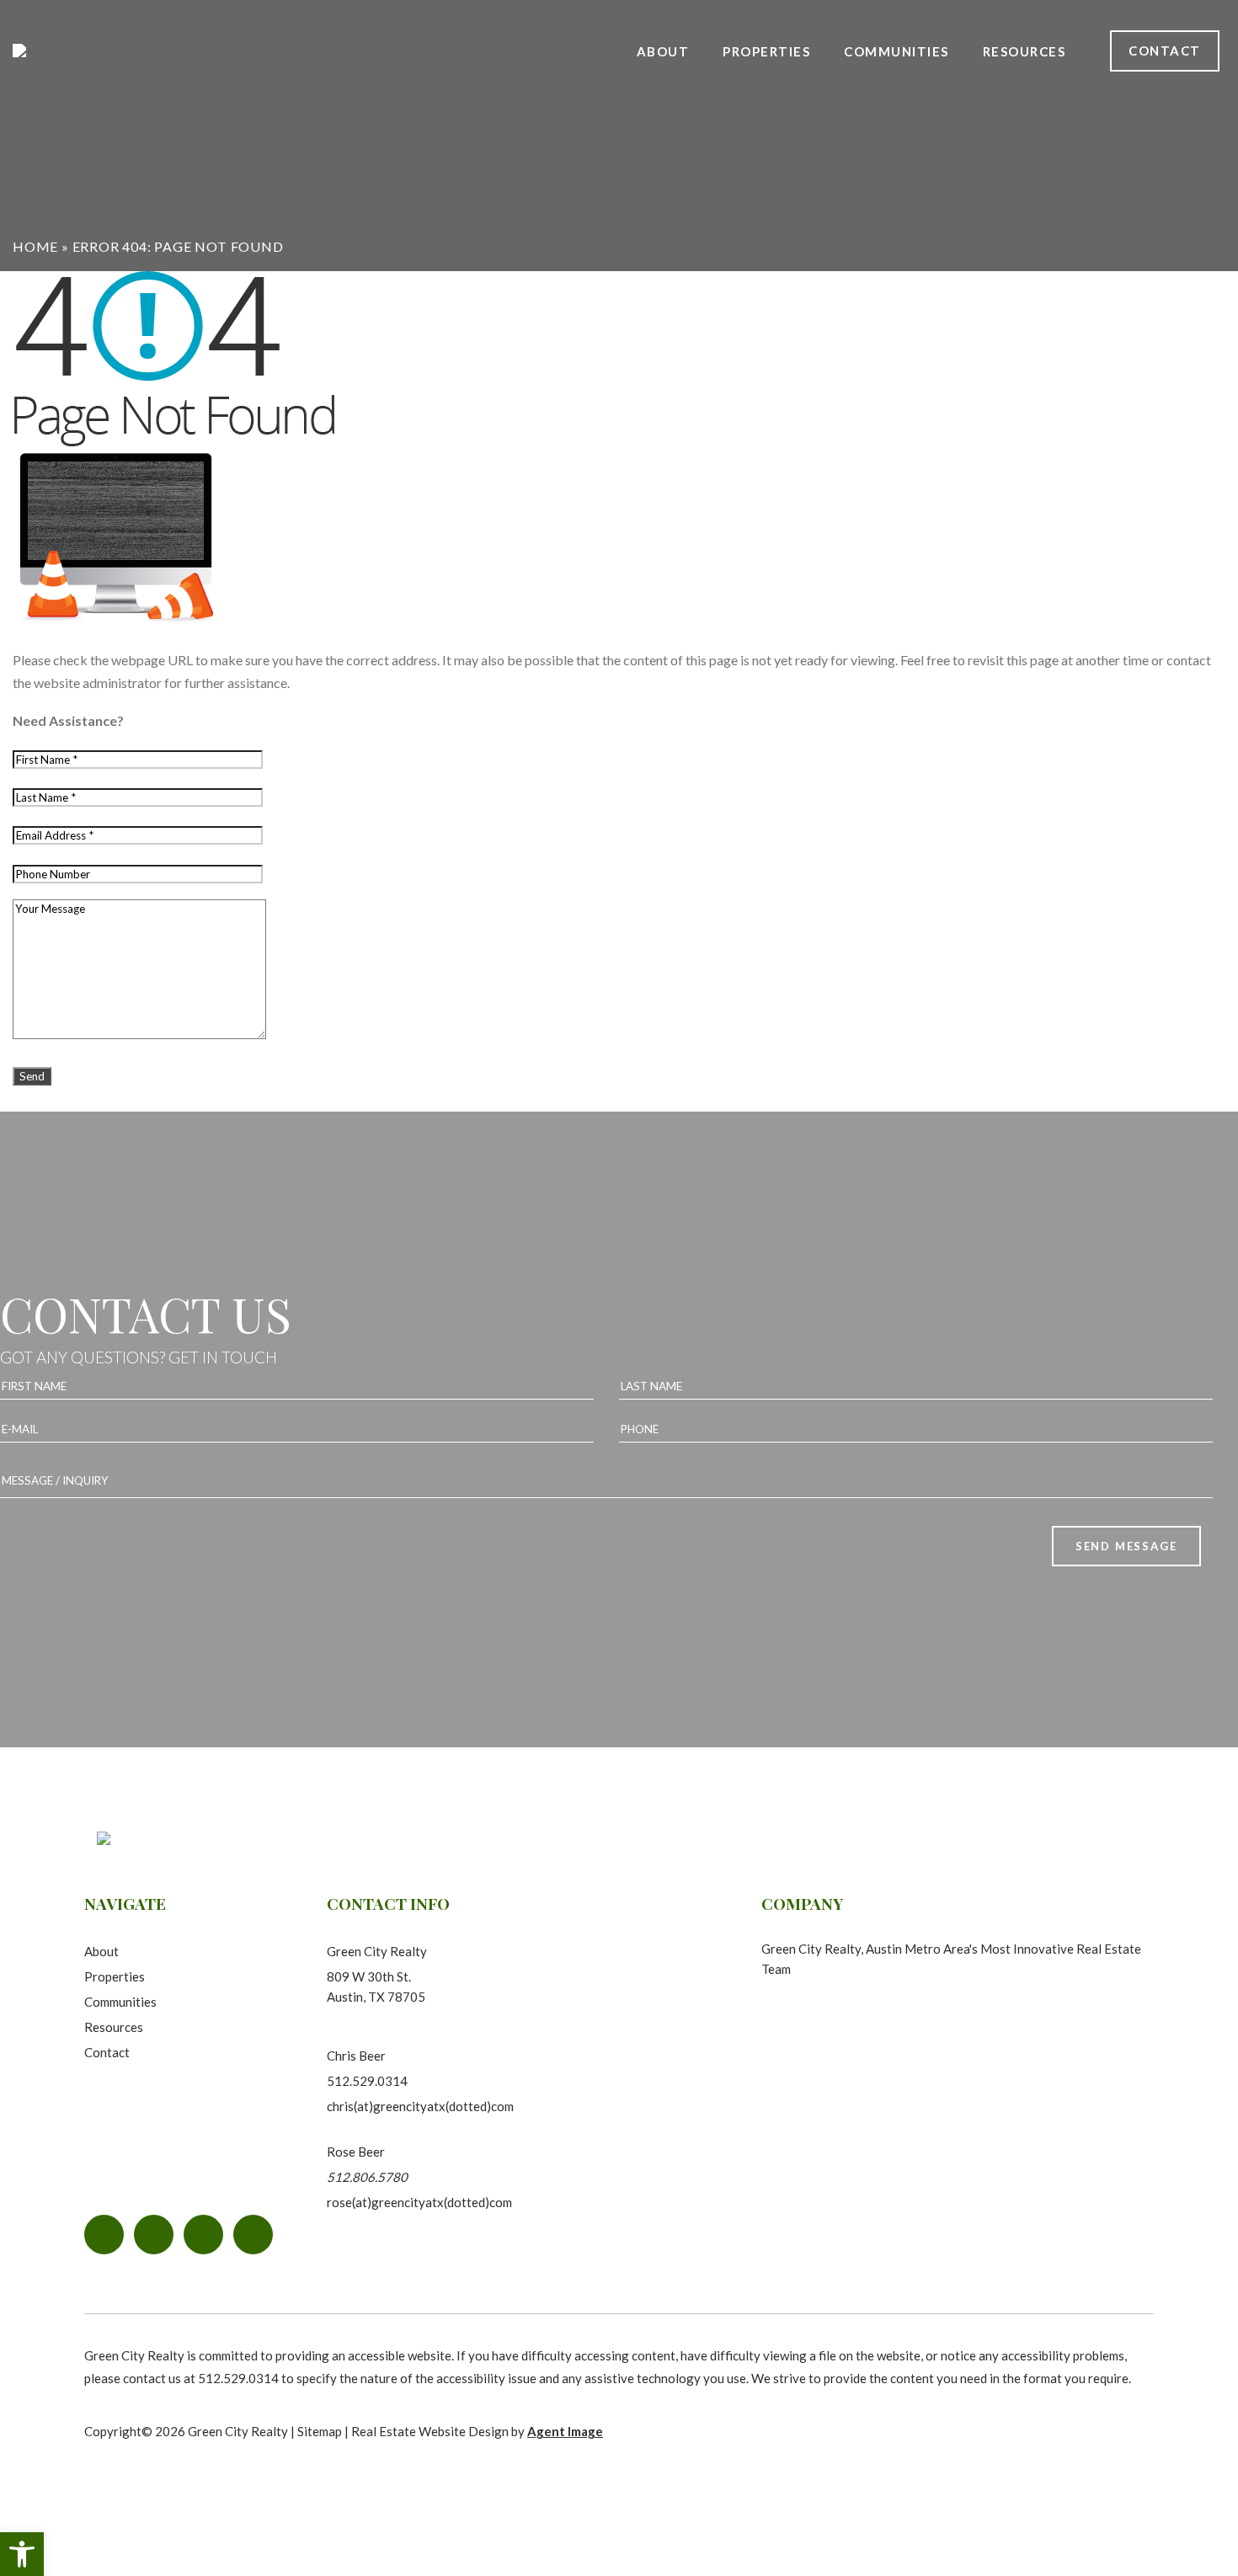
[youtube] (203, 2235)
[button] (22, 2554)
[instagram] (154, 2235)
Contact (1165, 51)
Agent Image (565, 2431)
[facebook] (104, 2235)
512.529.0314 (367, 2081)
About (663, 51)
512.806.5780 (367, 2177)
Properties (766, 51)
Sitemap (320, 2431)
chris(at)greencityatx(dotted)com (420, 2106)
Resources (114, 2027)
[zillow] (253, 2235)
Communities (896, 51)
